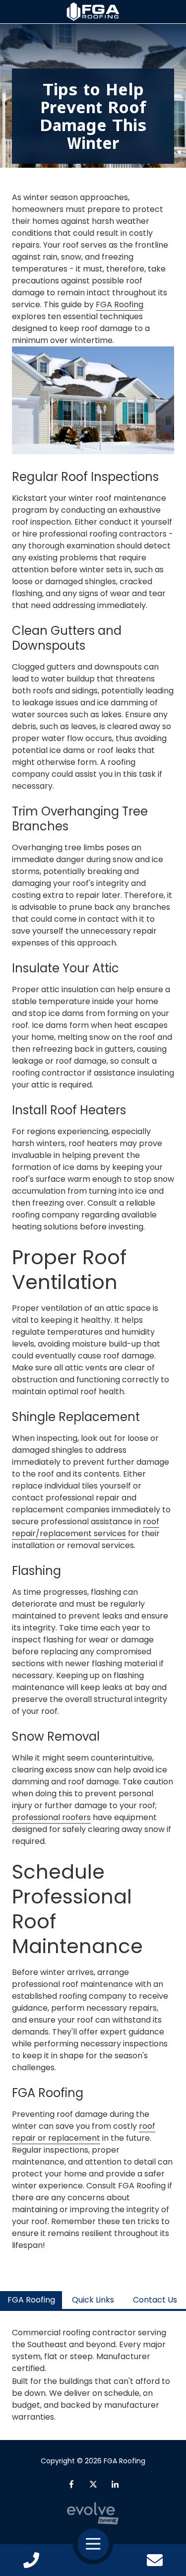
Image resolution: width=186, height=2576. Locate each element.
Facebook (71, 2484)
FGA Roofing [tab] (31, 2300)
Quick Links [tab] (93, 2300)
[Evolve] (93, 2513)
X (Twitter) (93, 2484)
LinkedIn (115, 2484)
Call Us (31, 2560)
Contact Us (155, 2560)
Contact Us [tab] (155, 2300)
